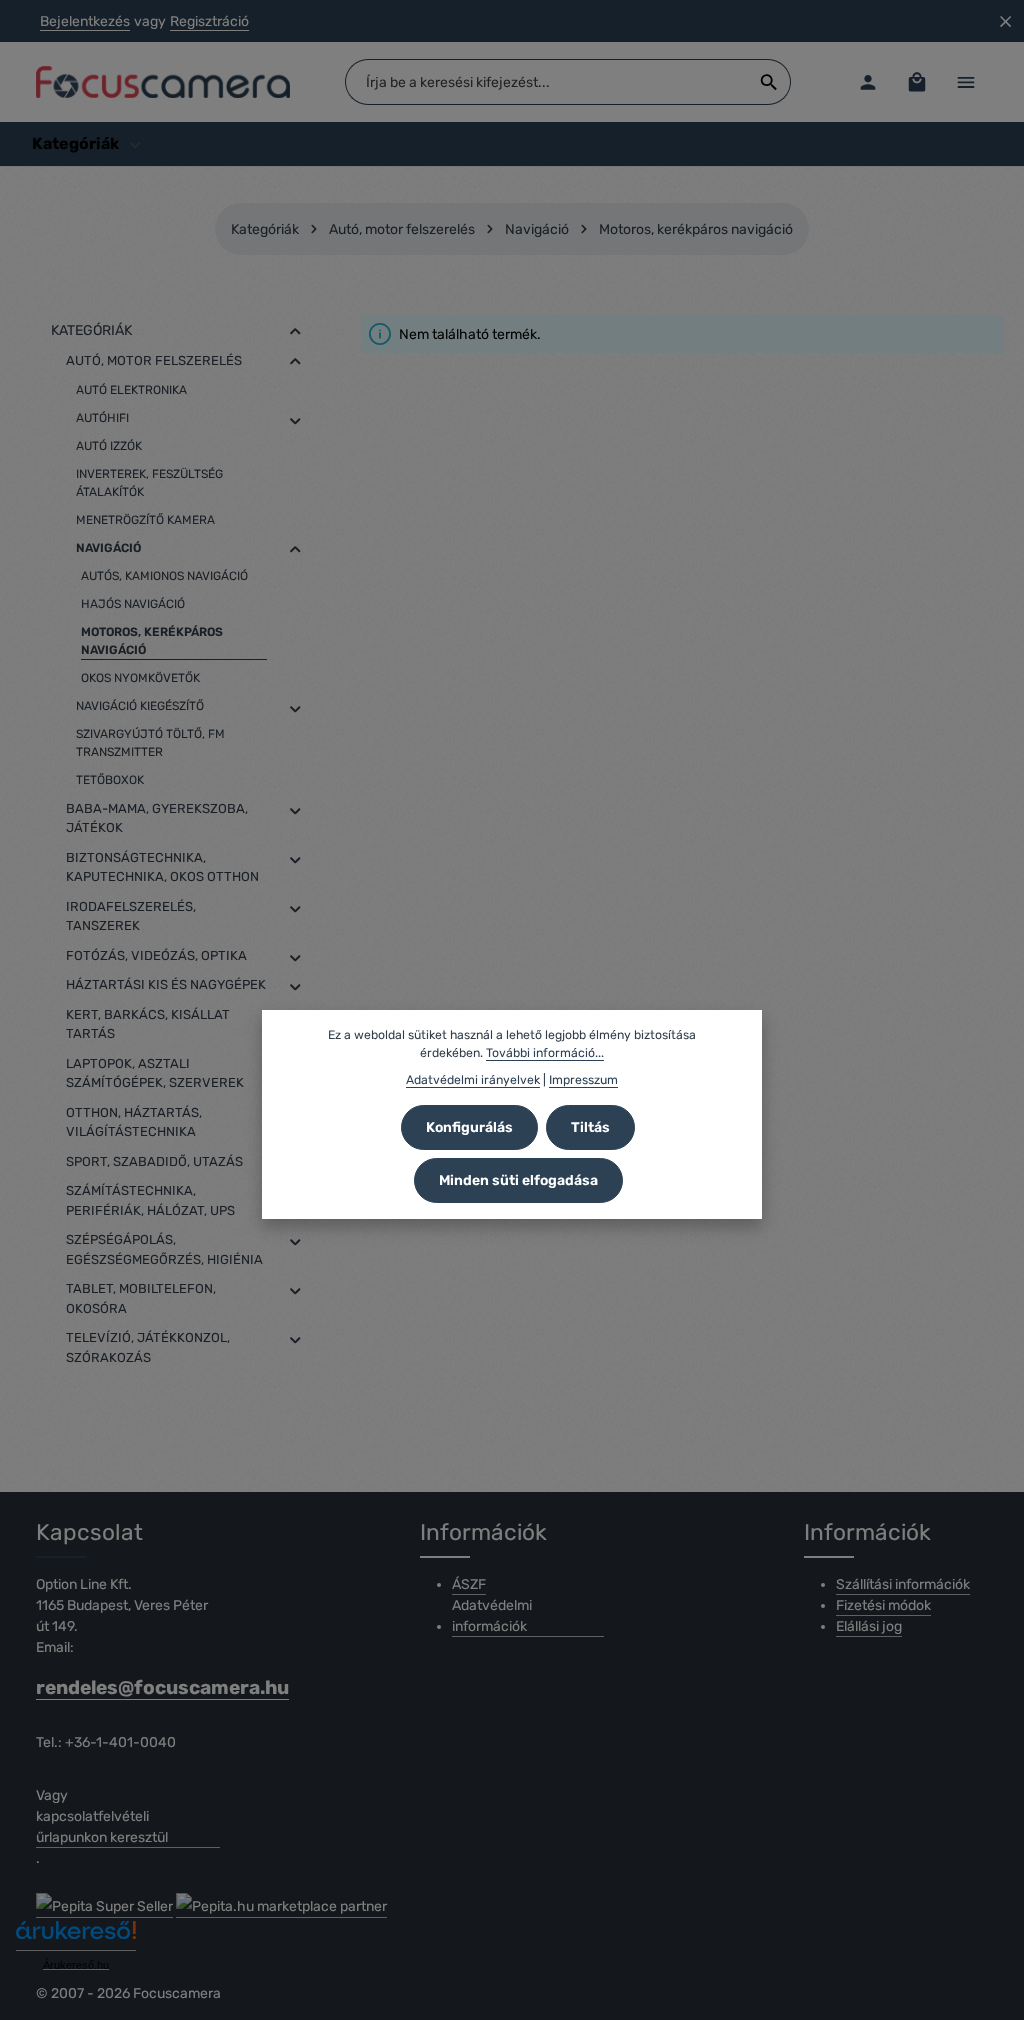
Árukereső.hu (76, 1965)
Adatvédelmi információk (492, 1616)
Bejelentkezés (85, 21)
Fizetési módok (883, 1605)
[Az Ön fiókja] (867, 82)
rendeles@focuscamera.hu (128, 1687)
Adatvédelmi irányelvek (473, 1080)
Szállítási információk (903, 1584)
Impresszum (583, 1080)
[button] (295, 331)
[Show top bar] (965, 82)
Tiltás (590, 1127)
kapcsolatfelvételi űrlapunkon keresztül (102, 1827)
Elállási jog (869, 1626)
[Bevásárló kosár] (916, 82)
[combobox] (547, 82)
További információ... (545, 1053)
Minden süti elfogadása (518, 1180)
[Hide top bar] (1005, 21)
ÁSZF (469, 1584)
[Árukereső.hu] (76, 1937)
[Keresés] (769, 82)
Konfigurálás (469, 1127)
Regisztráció (209, 21)
